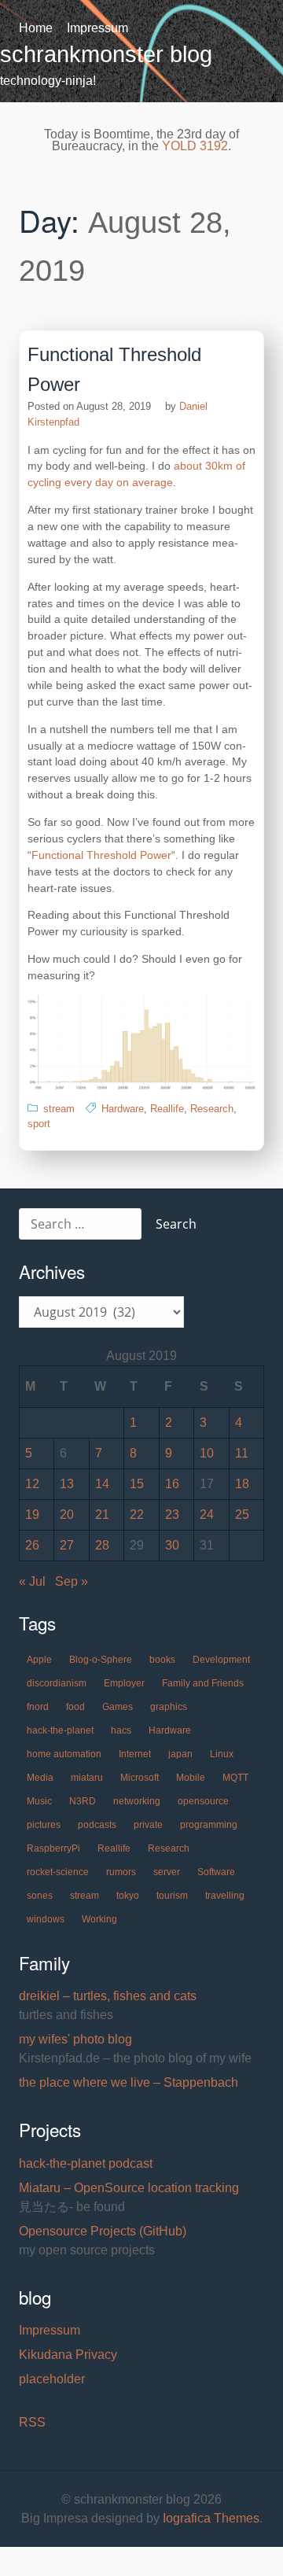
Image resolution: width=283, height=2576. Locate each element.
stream (59, 1109)
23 (172, 1515)
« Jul (32, 1581)
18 (242, 1484)
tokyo (128, 1896)
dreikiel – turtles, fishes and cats (108, 1996)
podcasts (97, 1825)
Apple (39, 1660)
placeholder (52, 2379)
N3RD (83, 1801)
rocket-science (58, 1872)
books (162, 1660)
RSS (32, 2422)
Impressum (97, 28)
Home (36, 28)
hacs (121, 1730)
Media (40, 1778)
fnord (38, 1707)
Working (99, 1919)
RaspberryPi (53, 1848)
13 (67, 1484)
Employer (124, 1683)
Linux (222, 1754)
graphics (169, 1707)
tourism (172, 1896)
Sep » (72, 1581)
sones (40, 1896)
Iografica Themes (211, 2518)
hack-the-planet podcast (86, 2163)
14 (102, 1484)
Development (221, 1660)
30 (172, 1545)
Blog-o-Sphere (101, 1660)
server (167, 1872)
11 (242, 1453)
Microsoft (140, 1778)
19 (32, 1515)
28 (102, 1545)
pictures (44, 1825)
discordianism (57, 1683)
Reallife (167, 1109)
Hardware (123, 1109)
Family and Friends (203, 1683)
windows (46, 1919)
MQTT (235, 1778)
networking (137, 1801)
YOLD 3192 (195, 146)
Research (212, 1109)
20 (67, 1515)
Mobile (191, 1778)
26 (32, 1545)
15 (137, 1484)
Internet (135, 1754)
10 (207, 1453)
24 (207, 1515)
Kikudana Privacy (68, 2355)
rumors (121, 1872)
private (148, 1825)
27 (67, 1545)
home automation (64, 1754)
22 (137, 1515)
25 (242, 1515)
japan (180, 1754)
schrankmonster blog (106, 54)
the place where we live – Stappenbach (129, 2082)
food (75, 1707)
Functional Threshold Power (101, 855)
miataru (87, 1778)
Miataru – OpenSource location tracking (129, 2188)
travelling (225, 1896)
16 (172, 1484)
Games (118, 1707)
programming (209, 1825)
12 (32, 1484)
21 (102, 1515)
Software (216, 1872)
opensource (203, 1801)
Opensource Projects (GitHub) (103, 2231)
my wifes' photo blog (75, 2039)
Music (39, 1801)
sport (39, 1124)
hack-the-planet (60, 1730)
